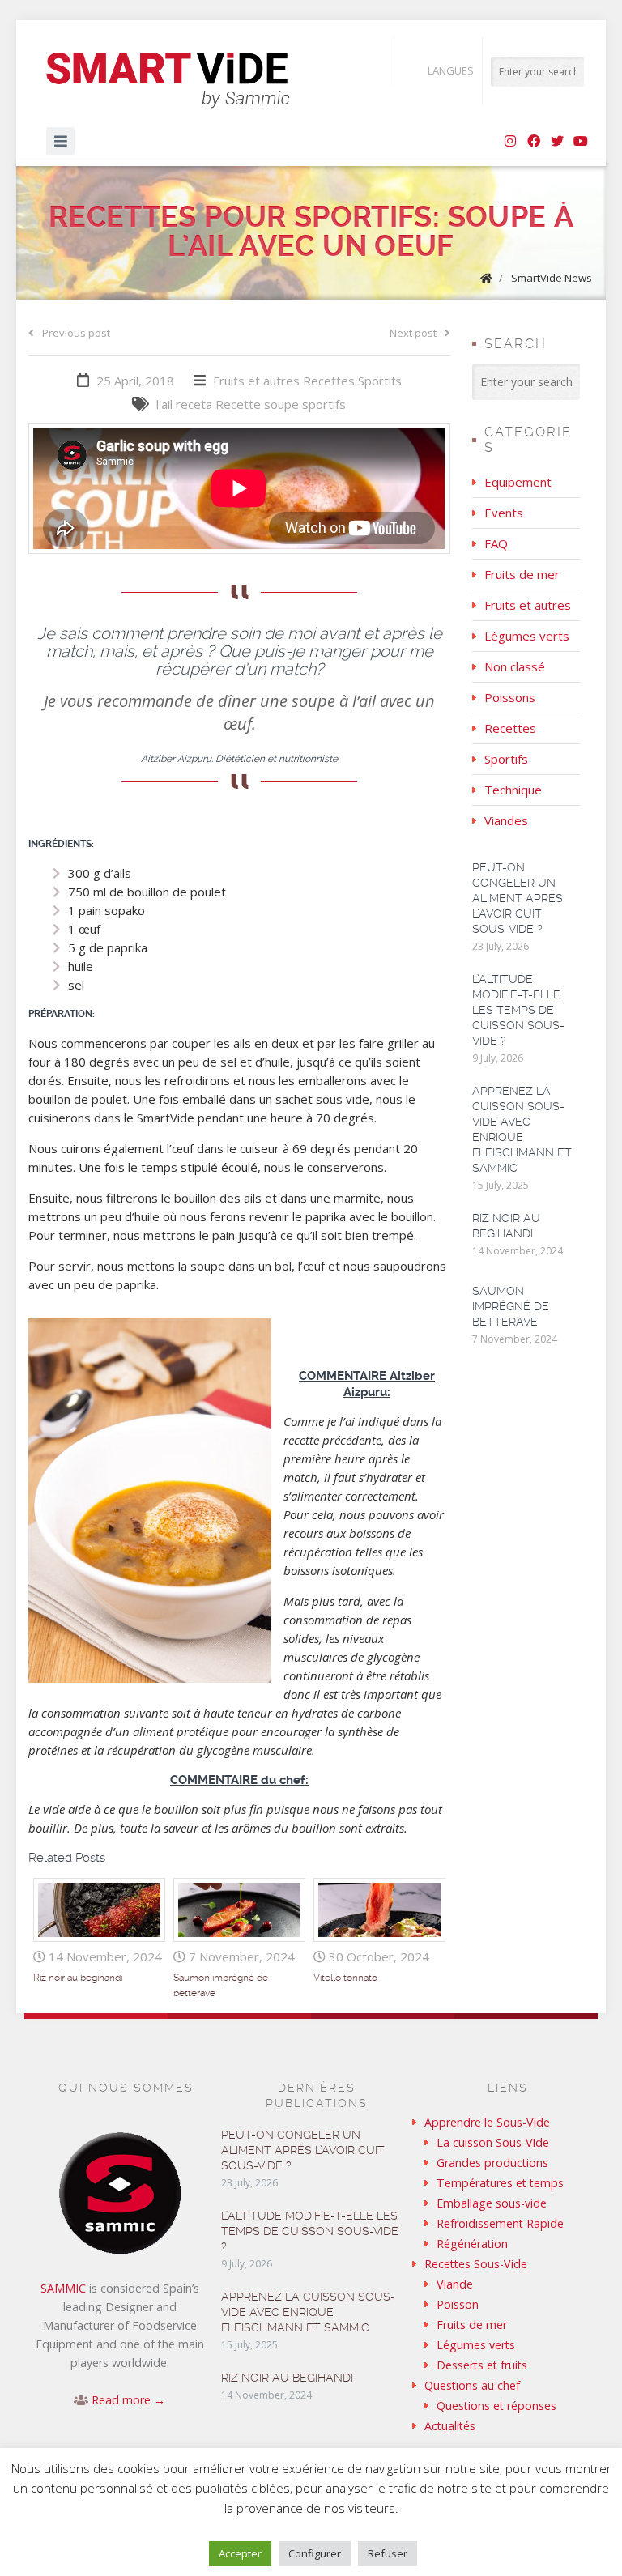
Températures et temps (500, 2183)
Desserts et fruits (482, 2365)
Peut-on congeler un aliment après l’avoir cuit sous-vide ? (518, 898)
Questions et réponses (496, 2406)
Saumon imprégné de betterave (511, 1306)
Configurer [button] (315, 2553)
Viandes (506, 820)
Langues (451, 70)
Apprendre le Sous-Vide (487, 2122)
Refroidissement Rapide (500, 2223)
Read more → (128, 2400)
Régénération (472, 2244)
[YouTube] (581, 142)
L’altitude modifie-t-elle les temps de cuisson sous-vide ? (518, 1010)
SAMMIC (63, 2288)
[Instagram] (510, 142)
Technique (513, 790)
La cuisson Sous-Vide (493, 2142)
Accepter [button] (240, 2553)
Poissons (510, 697)
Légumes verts (527, 636)
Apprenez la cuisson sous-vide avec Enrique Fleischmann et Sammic (308, 2312)
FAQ (496, 543)
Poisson (458, 2304)
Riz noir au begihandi (78, 1978)
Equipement (518, 482)
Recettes (329, 381)
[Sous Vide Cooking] (168, 81)
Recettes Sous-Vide (476, 2264)
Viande (455, 2284)
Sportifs (380, 381)
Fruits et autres (256, 381)
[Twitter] (557, 142)
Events (504, 513)
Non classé (515, 666)
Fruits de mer (522, 574)
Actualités (450, 2426)
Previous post (76, 333)
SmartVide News (552, 278)
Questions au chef (472, 2385)
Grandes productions (492, 2163)
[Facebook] (534, 142)
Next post (413, 333)
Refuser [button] (388, 2553)
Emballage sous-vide (492, 2203)
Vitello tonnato (345, 1978)
